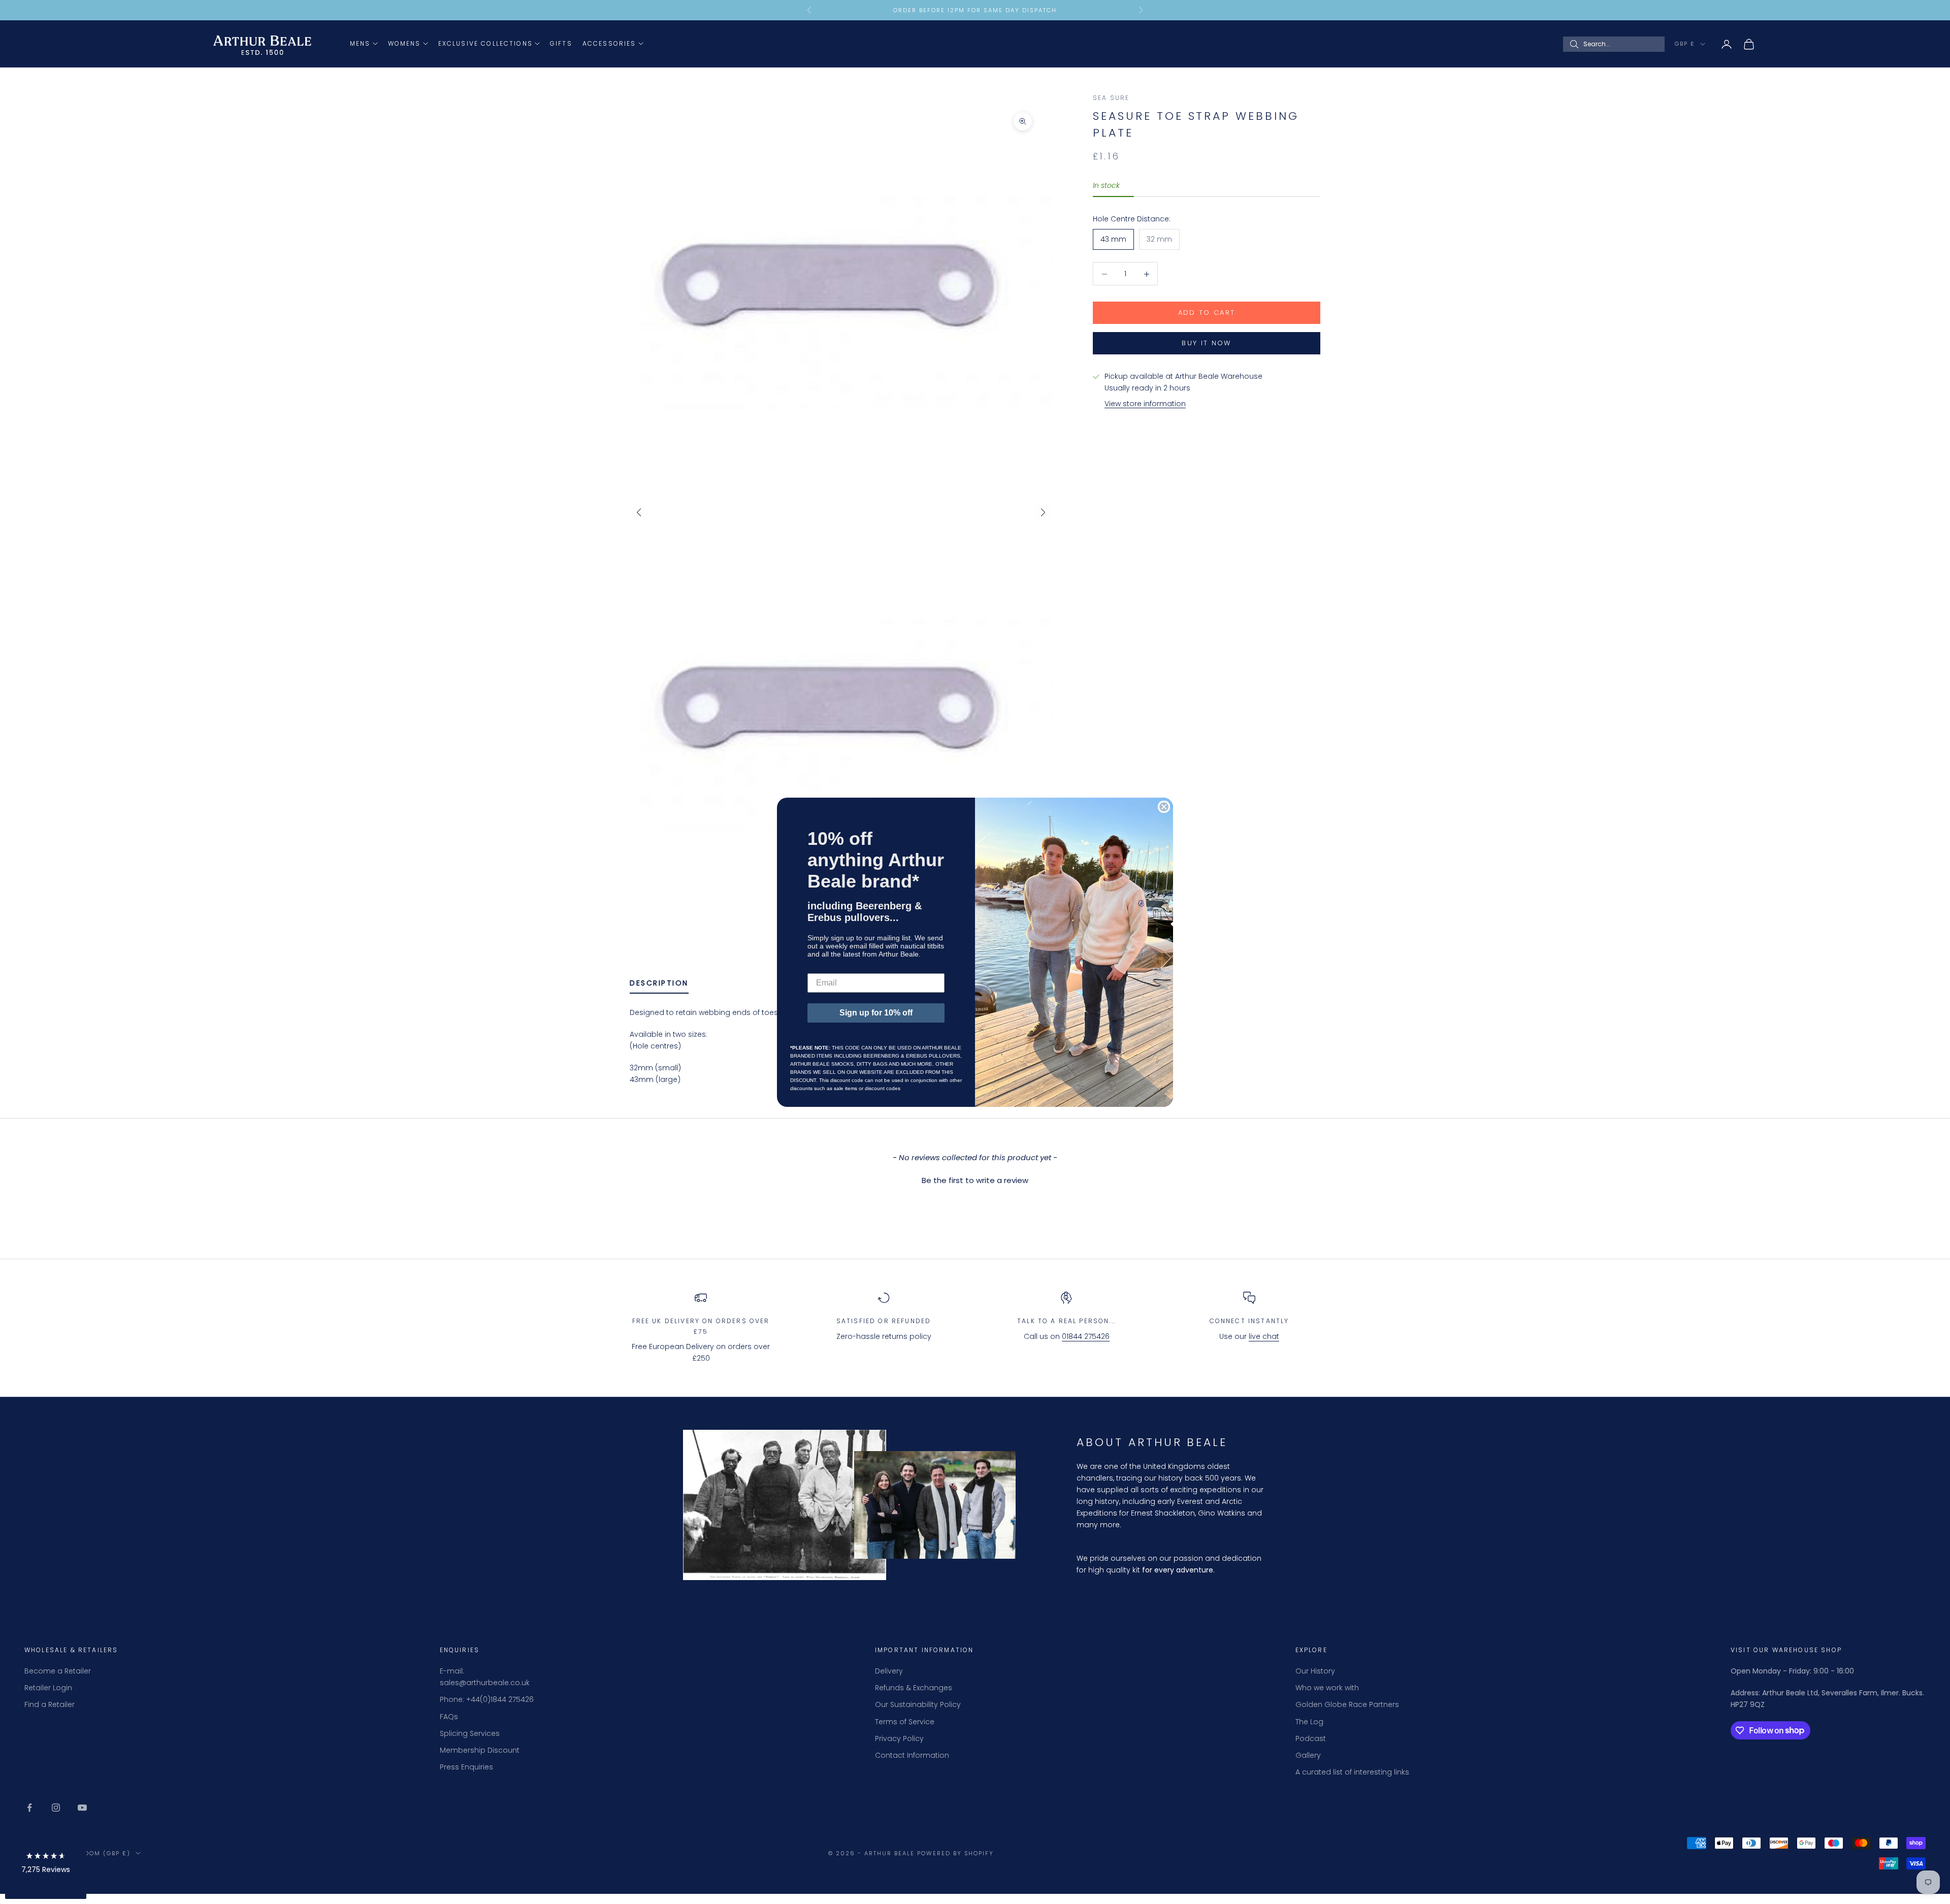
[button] (46, 1865)
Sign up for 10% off (876, 1013)
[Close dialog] (1164, 807)
